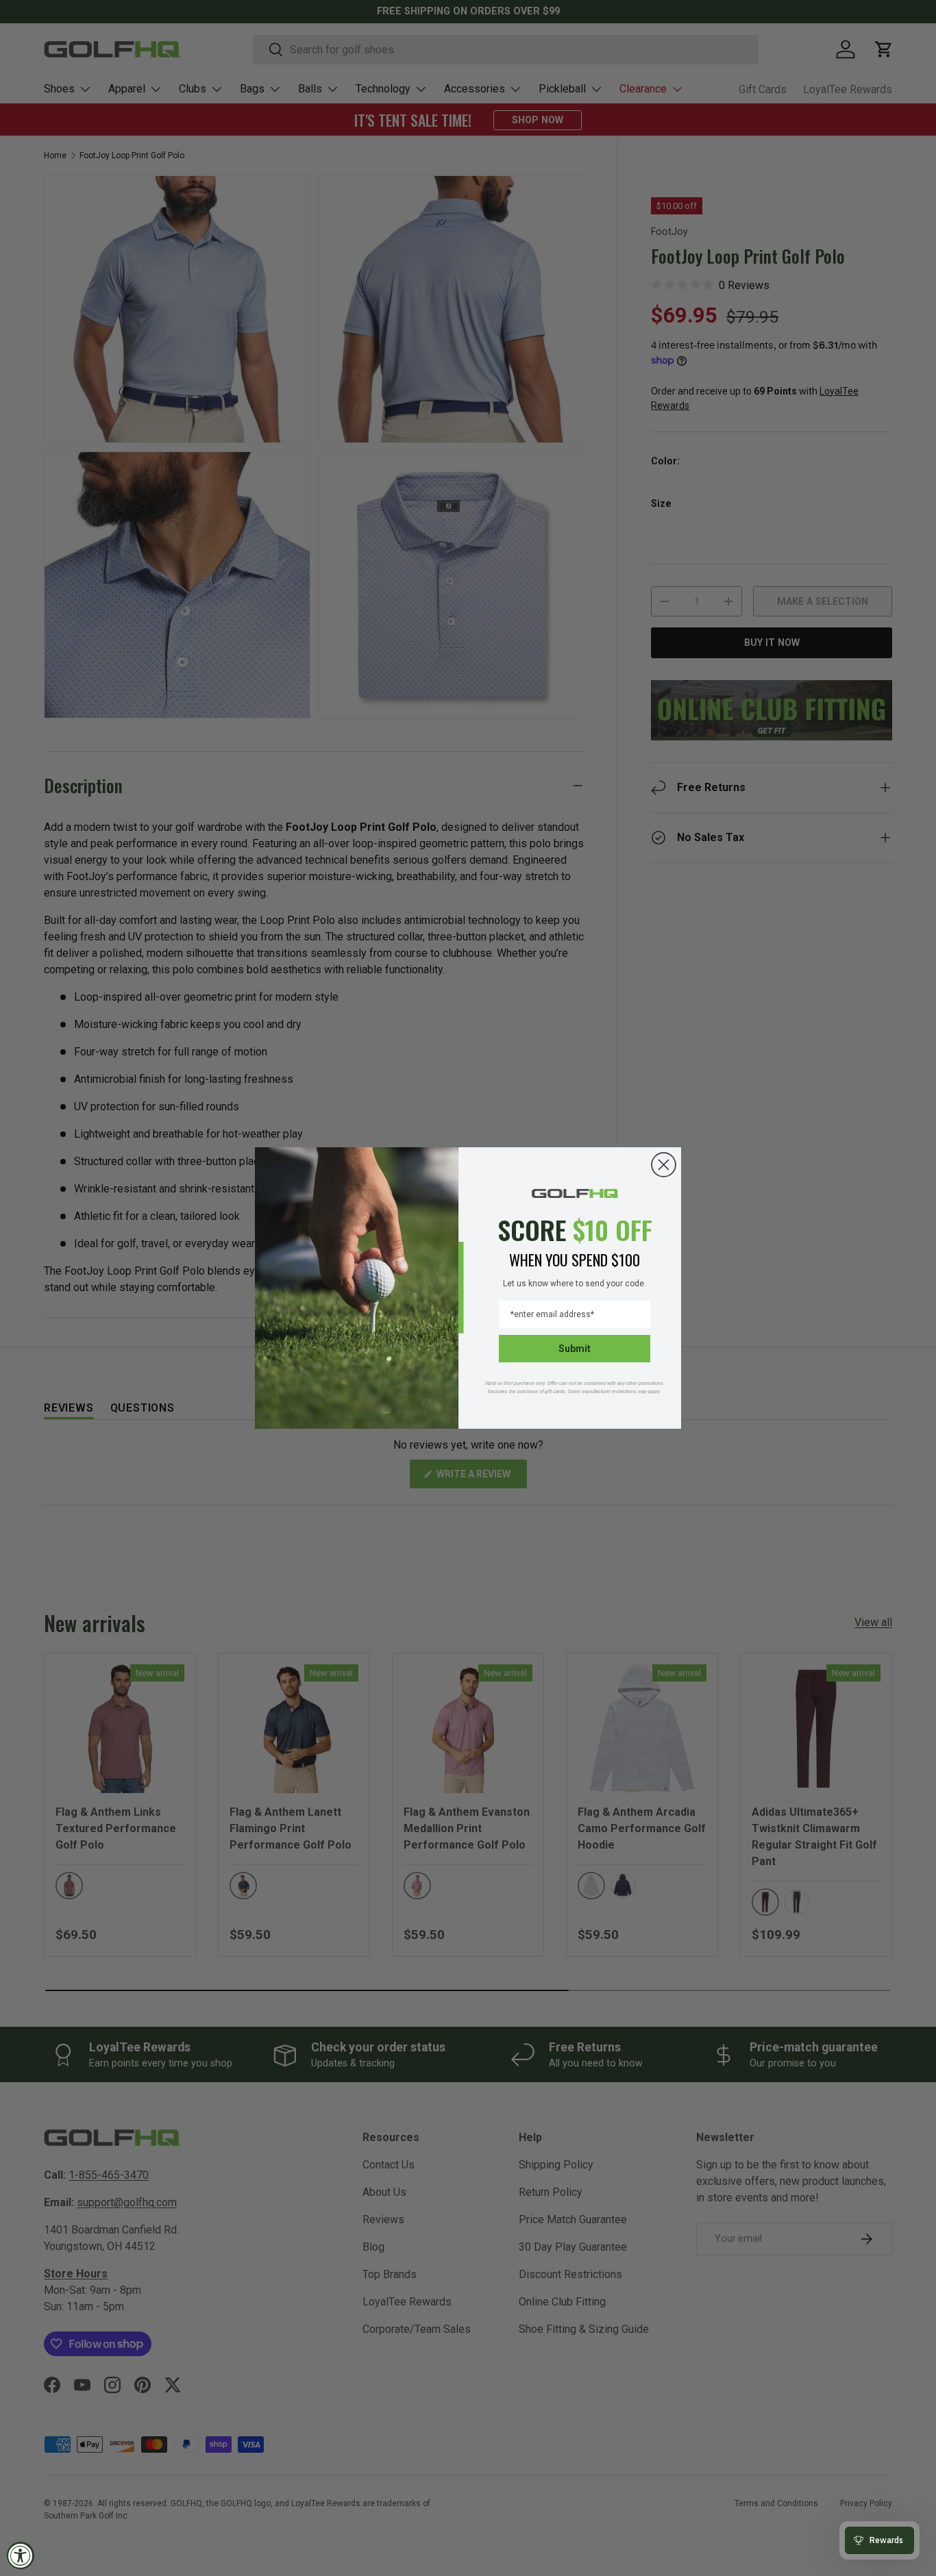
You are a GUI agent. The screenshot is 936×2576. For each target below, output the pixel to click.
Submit (575, 1349)
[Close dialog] (664, 1165)
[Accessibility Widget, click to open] (21, 2555)
